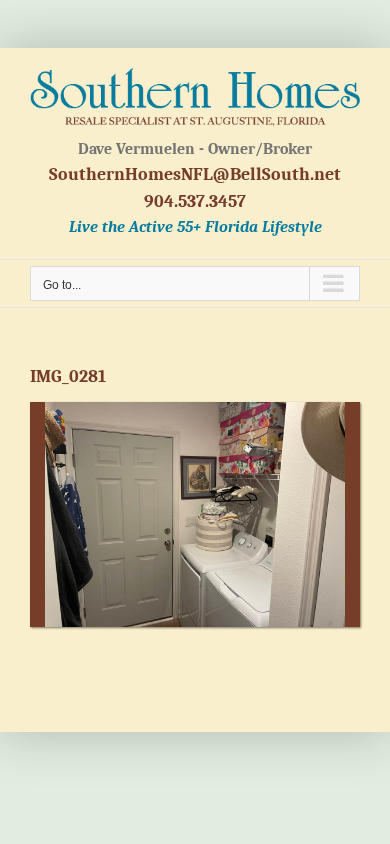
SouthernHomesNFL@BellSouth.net (195, 174)
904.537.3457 (195, 201)
